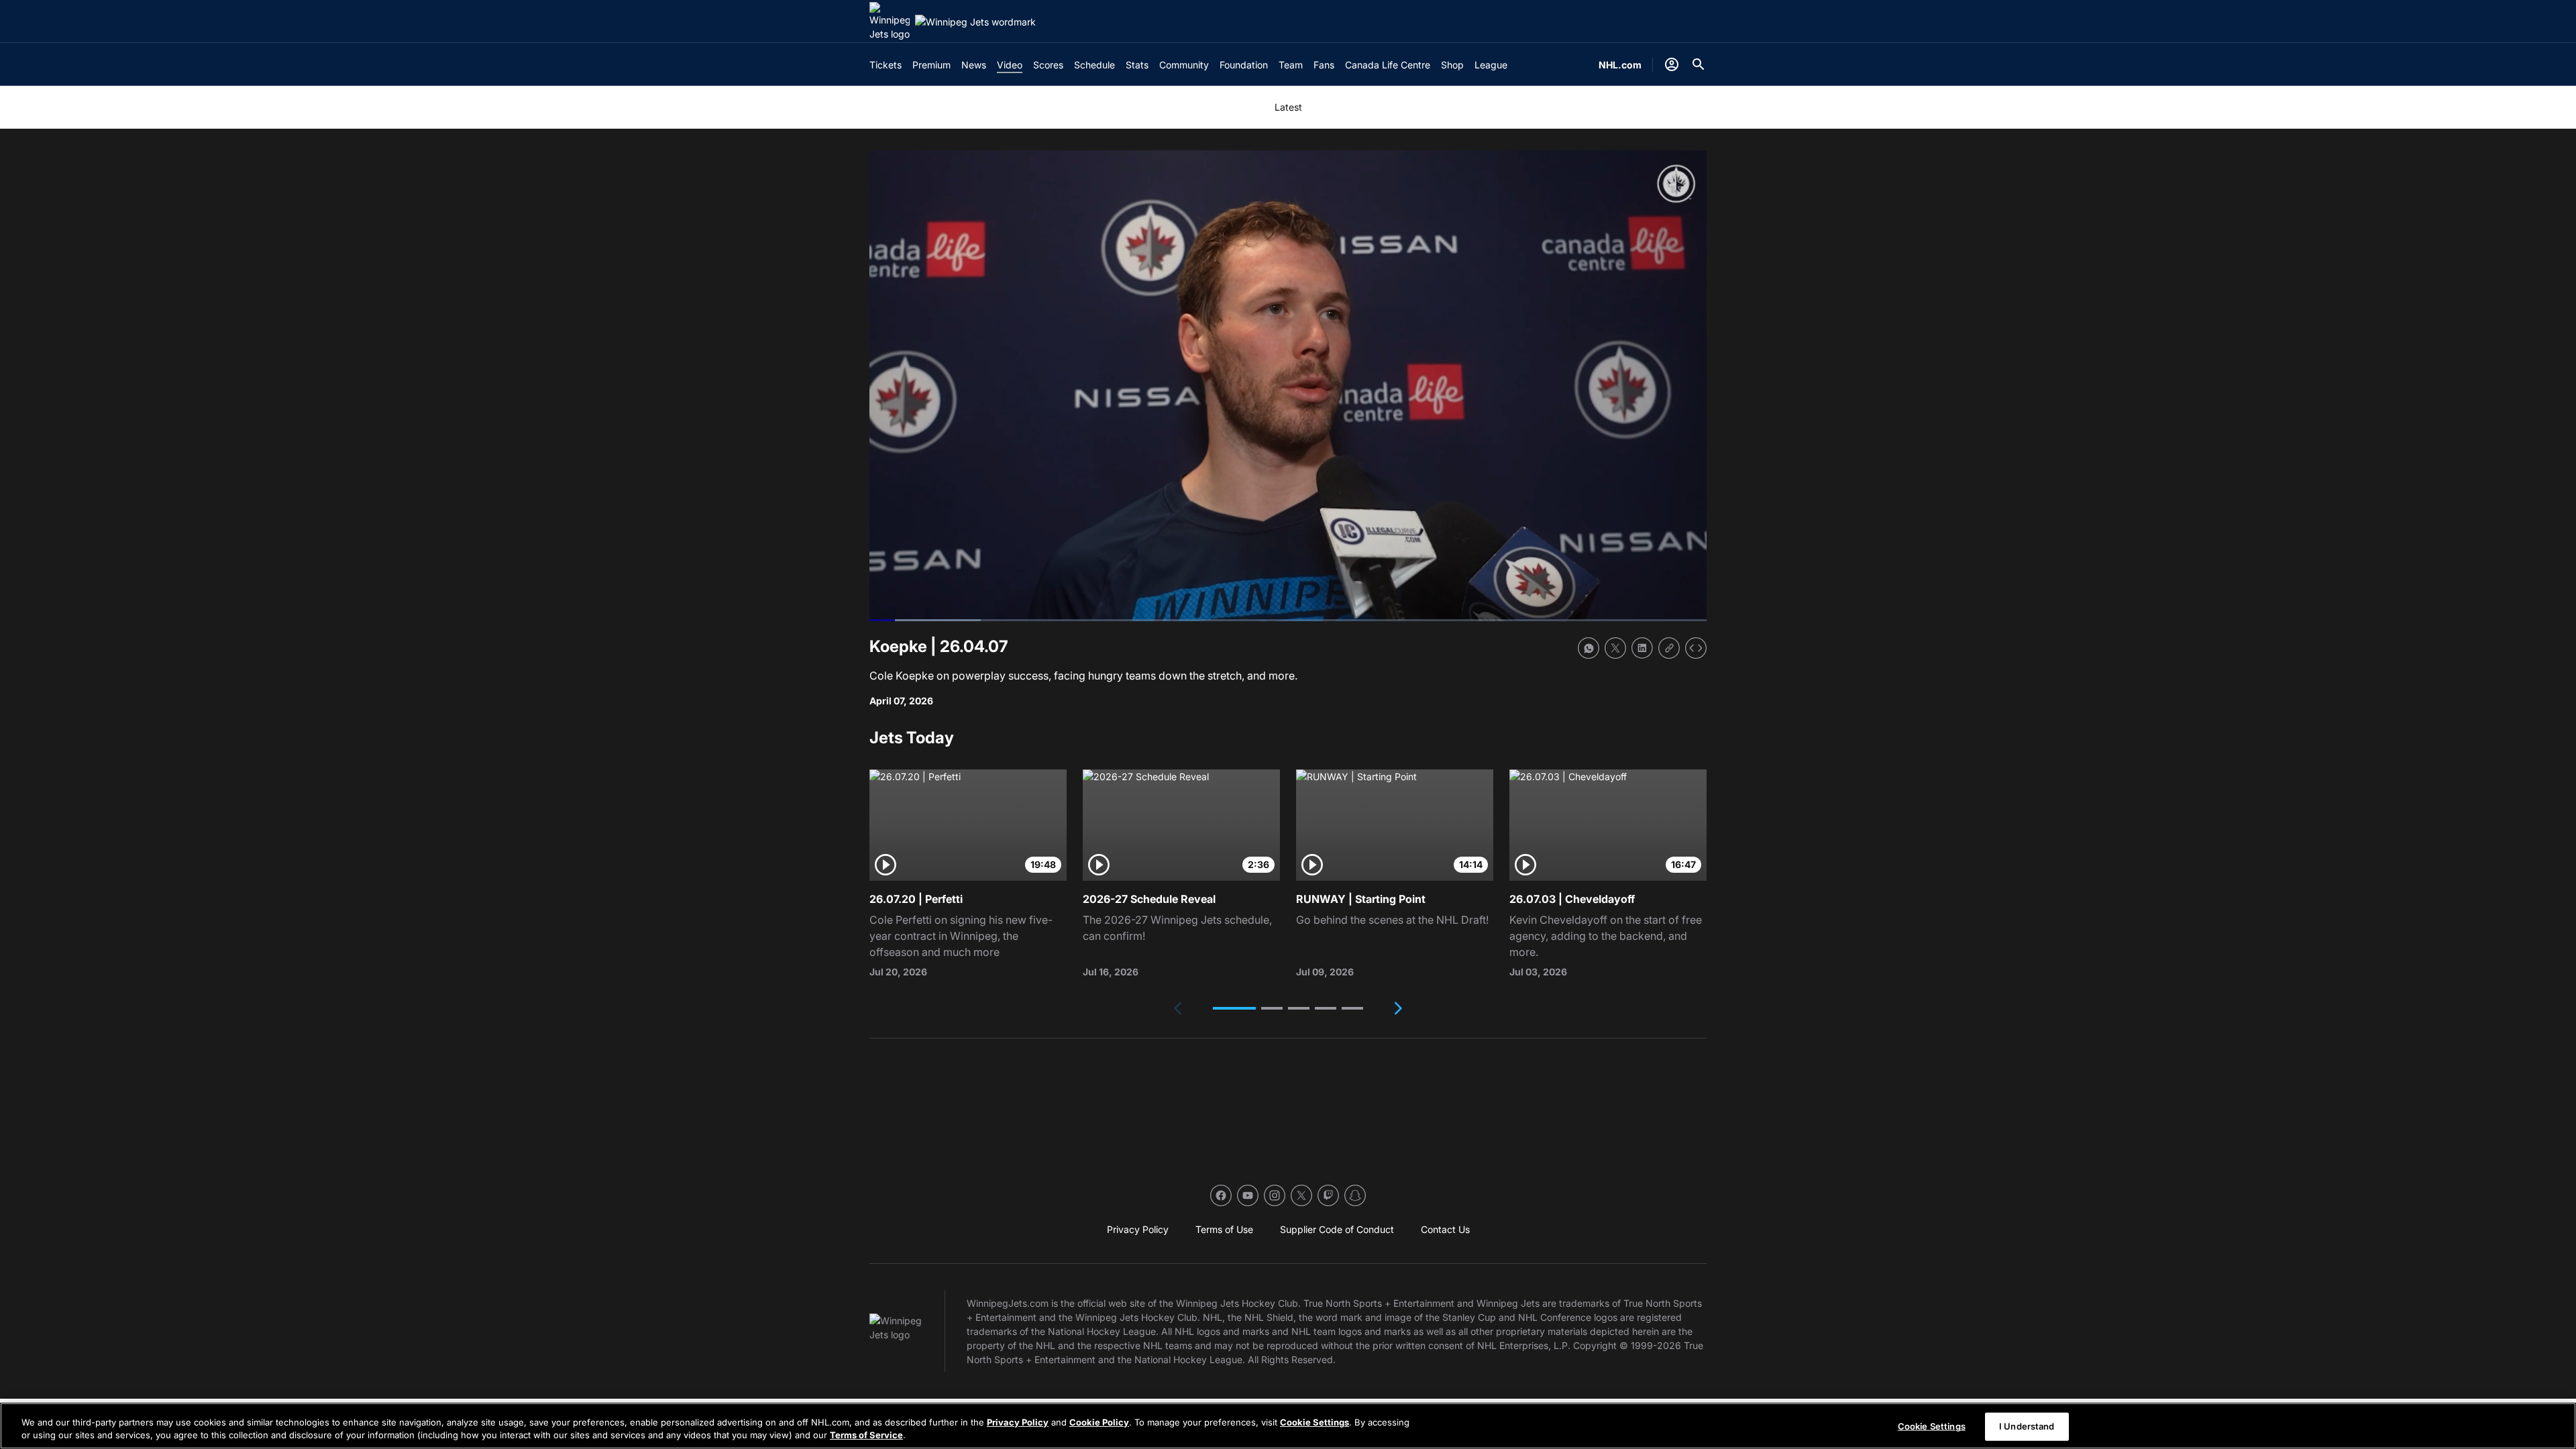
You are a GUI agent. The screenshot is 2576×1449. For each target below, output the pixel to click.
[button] (1234, 1008)
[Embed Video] (1696, 648)
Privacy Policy (1018, 1422)
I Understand (2027, 1426)
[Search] (1699, 64)
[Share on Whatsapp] (1589, 648)
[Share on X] (1615, 648)
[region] (1288, 1426)
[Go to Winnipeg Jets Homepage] (890, 21)
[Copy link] (1669, 648)
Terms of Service (866, 1435)
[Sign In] (1672, 64)
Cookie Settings (1314, 1422)
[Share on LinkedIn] (1642, 648)
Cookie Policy (1099, 1422)
